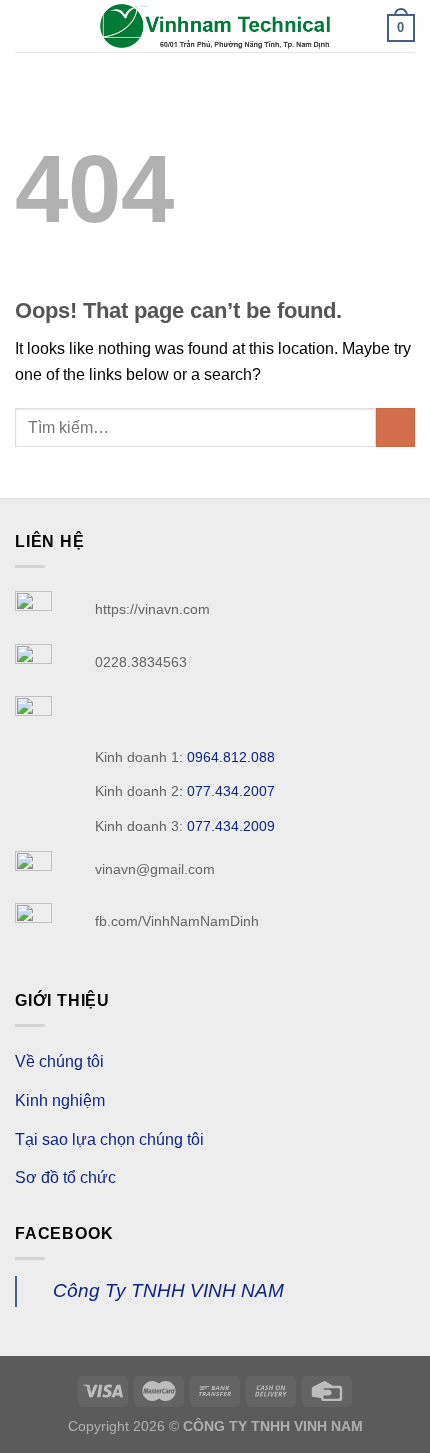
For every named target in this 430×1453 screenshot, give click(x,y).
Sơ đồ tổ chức (65, 1177)
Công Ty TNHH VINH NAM (168, 1290)
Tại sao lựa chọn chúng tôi (109, 1139)
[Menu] (27, 25)
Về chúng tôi (59, 1061)
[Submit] (395, 427)
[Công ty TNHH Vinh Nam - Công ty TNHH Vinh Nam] (215, 26)
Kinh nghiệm (60, 1100)
